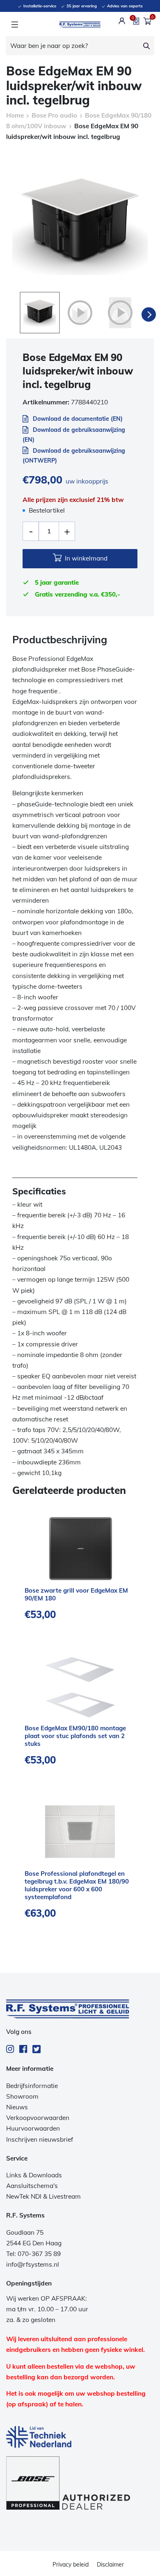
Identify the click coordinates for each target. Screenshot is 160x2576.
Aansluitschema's (32, 2186)
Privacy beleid (71, 2565)
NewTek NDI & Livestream (43, 2196)
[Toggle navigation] (15, 25)
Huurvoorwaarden (33, 2128)
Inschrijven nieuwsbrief (40, 2139)
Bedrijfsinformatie (32, 2086)
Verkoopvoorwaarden (38, 2118)
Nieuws (17, 2107)
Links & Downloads (34, 2175)
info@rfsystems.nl (33, 2264)
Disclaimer (110, 2565)
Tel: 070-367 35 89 (33, 2254)
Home (15, 115)
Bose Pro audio (54, 115)
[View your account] (122, 21)
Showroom (22, 2096)
